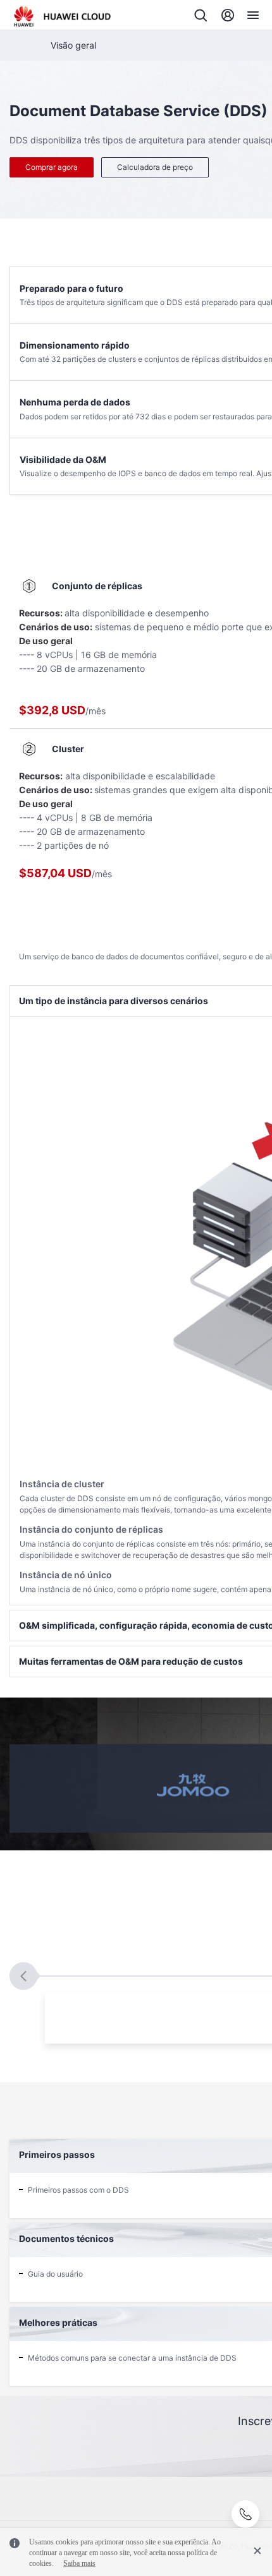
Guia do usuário (55, 2274)
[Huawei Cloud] (62, 16)
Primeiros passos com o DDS (78, 2190)
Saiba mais (79, 2563)
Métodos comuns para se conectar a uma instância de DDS (132, 2358)
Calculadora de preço (155, 167)
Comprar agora (52, 167)
